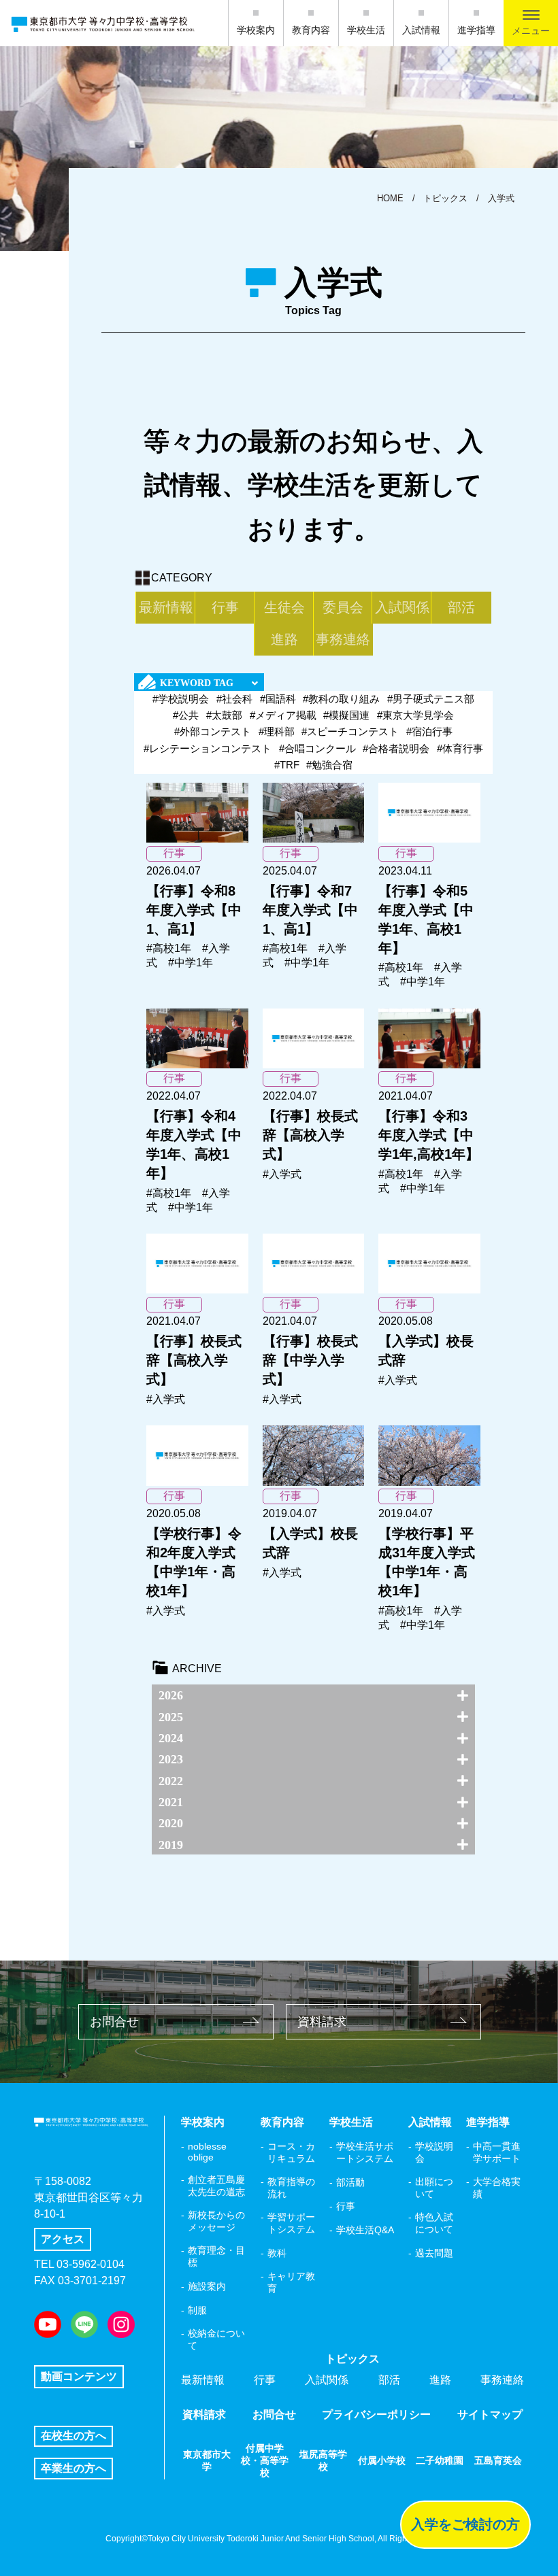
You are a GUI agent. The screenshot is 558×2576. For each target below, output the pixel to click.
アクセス (63, 2239)
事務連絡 (343, 639)
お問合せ (114, 2022)
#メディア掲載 (283, 715)
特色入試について (434, 2223)
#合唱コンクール (317, 748)
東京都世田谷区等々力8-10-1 (88, 2206)
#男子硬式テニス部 (431, 699)
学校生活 (366, 30)
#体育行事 (460, 748)
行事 (225, 607)
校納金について (216, 2339)
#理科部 (277, 731)
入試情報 (421, 30)
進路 (284, 639)
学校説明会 (434, 2152)
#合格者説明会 (396, 748)
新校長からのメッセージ (216, 2221)
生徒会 (284, 607)
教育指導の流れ (291, 2188)
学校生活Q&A (365, 2230)
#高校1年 (169, 948)
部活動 (350, 2182)
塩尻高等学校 (323, 2460)
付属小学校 (382, 2460)
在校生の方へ (73, 2436)
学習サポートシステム (291, 2223)
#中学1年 (191, 963)
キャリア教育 (291, 2282)
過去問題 (434, 2253)
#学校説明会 (181, 699)
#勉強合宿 (329, 765)
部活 (461, 607)
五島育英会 (498, 2460)
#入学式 (282, 1174)
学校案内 (256, 30)
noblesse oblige (207, 2152)
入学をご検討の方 (465, 2524)
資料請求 (322, 2022)
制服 (197, 2310)
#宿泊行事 (429, 731)
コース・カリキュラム (291, 2152)
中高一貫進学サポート (497, 2152)
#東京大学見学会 (415, 715)
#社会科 (234, 699)
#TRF (287, 765)
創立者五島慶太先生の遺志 (216, 2186)
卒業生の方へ (73, 2468)
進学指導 (476, 30)
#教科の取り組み (341, 699)
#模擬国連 (346, 715)
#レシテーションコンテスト (208, 748)
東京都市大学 (207, 2460)
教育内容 (311, 30)
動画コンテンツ (79, 2376)
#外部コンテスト (213, 731)
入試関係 (402, 607)
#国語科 (278, 699)
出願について (434, 2188)
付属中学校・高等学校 (265, 2460)
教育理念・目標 (216, 2256)
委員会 (343, 607)
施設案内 (207, 2286)
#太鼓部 (224, 715)
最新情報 (166, 607)
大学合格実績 (497, 2188)
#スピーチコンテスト (350, 731)
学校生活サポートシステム (365, 2152)
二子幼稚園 (440, 2460)
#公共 (186, 715)
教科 (277, 2253)
